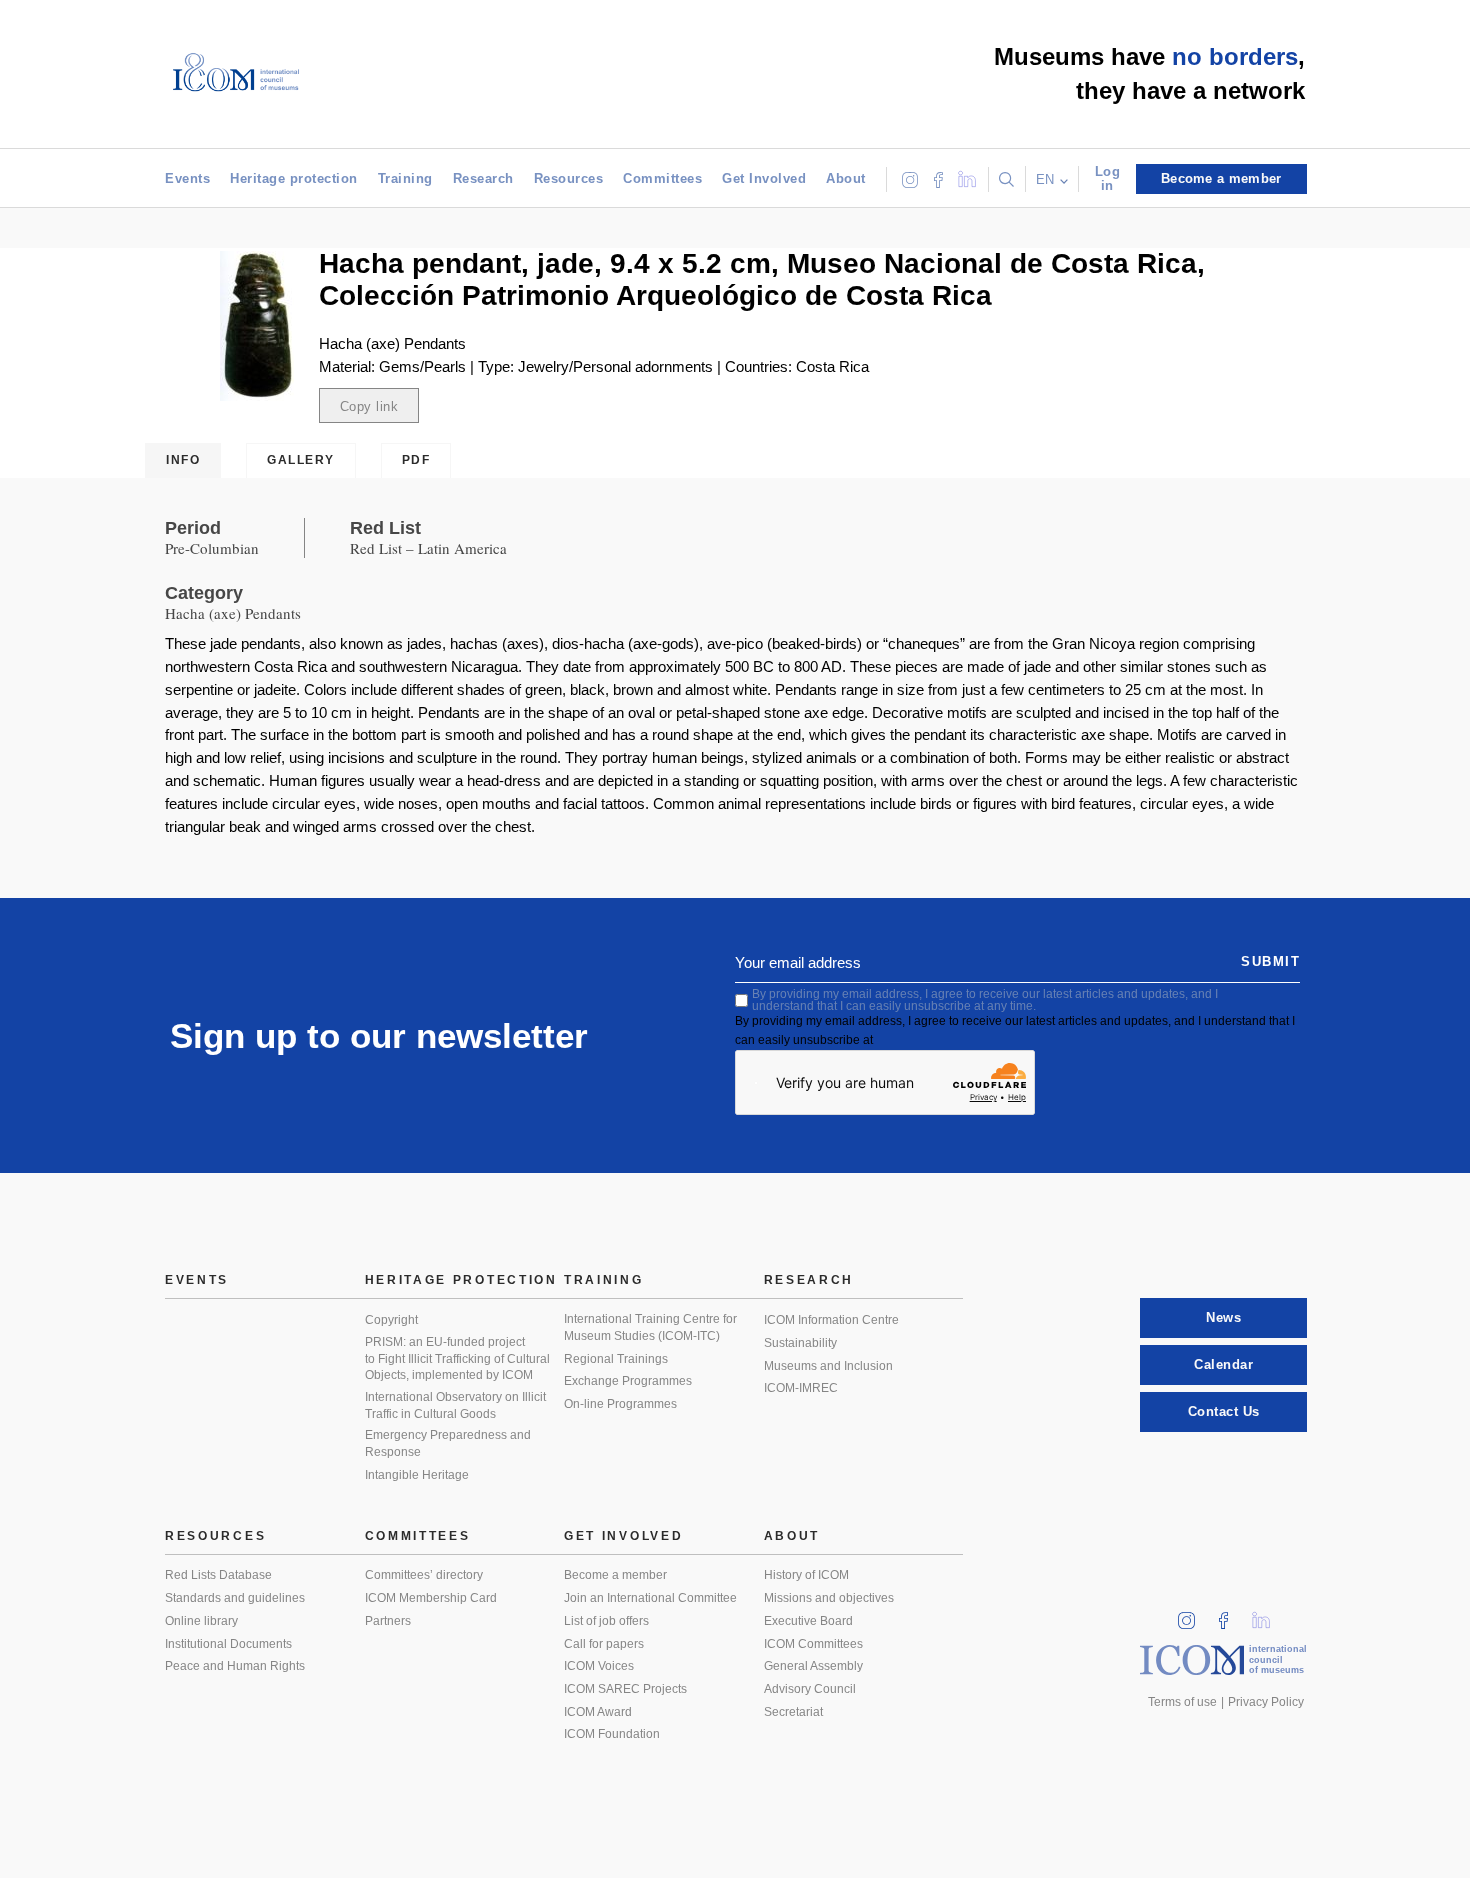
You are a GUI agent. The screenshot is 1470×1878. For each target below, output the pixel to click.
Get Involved (764, 178)
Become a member (615, 1575)
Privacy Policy (1266, 1702)
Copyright (391, 1320)
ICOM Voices (599, 1666)
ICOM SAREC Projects (625, 1689)
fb (1230, 1614)
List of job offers (606, 1621)
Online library (201, 1621)
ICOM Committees (813, 1644)
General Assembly (813, 1666)
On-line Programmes (620, 1404)
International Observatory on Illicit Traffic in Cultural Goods (455, 1405)
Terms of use (1182, 1702)
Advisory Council (810, 1689)
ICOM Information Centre (831, 1320)
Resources (569, 178)
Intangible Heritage (417, 1475)
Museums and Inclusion (828, 1366)
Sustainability (800, 1343)
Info (183, 460)
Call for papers (604, 1644)
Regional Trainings (616, 1359)
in (1193, 1614)
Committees (662, 178)
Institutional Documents (228, 1644)
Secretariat (793, 1712)
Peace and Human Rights (235, 1666)
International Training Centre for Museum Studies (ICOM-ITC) (650, 1327)
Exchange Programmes (628, 1381)
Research (483, 178)
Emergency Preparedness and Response (448, 1443)
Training (405, 178)
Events (187, 178)
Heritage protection (294, 178)
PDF (416, 460)
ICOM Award (598, 1712)
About (846, 178)
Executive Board (808, 1621)
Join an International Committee (650, 1598)
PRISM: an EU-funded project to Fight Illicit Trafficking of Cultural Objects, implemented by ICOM (457, 1358)
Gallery (301, 460)
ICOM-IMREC (801, 1388)
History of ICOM (806, 1575)
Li (1268, 1614)
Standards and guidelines (235, 1598)
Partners (388, 1621)
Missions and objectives (829, 1598)
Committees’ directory (424, 1575)
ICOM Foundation (612, 1734)
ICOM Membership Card (431, 1598)
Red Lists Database (218, 1575)
